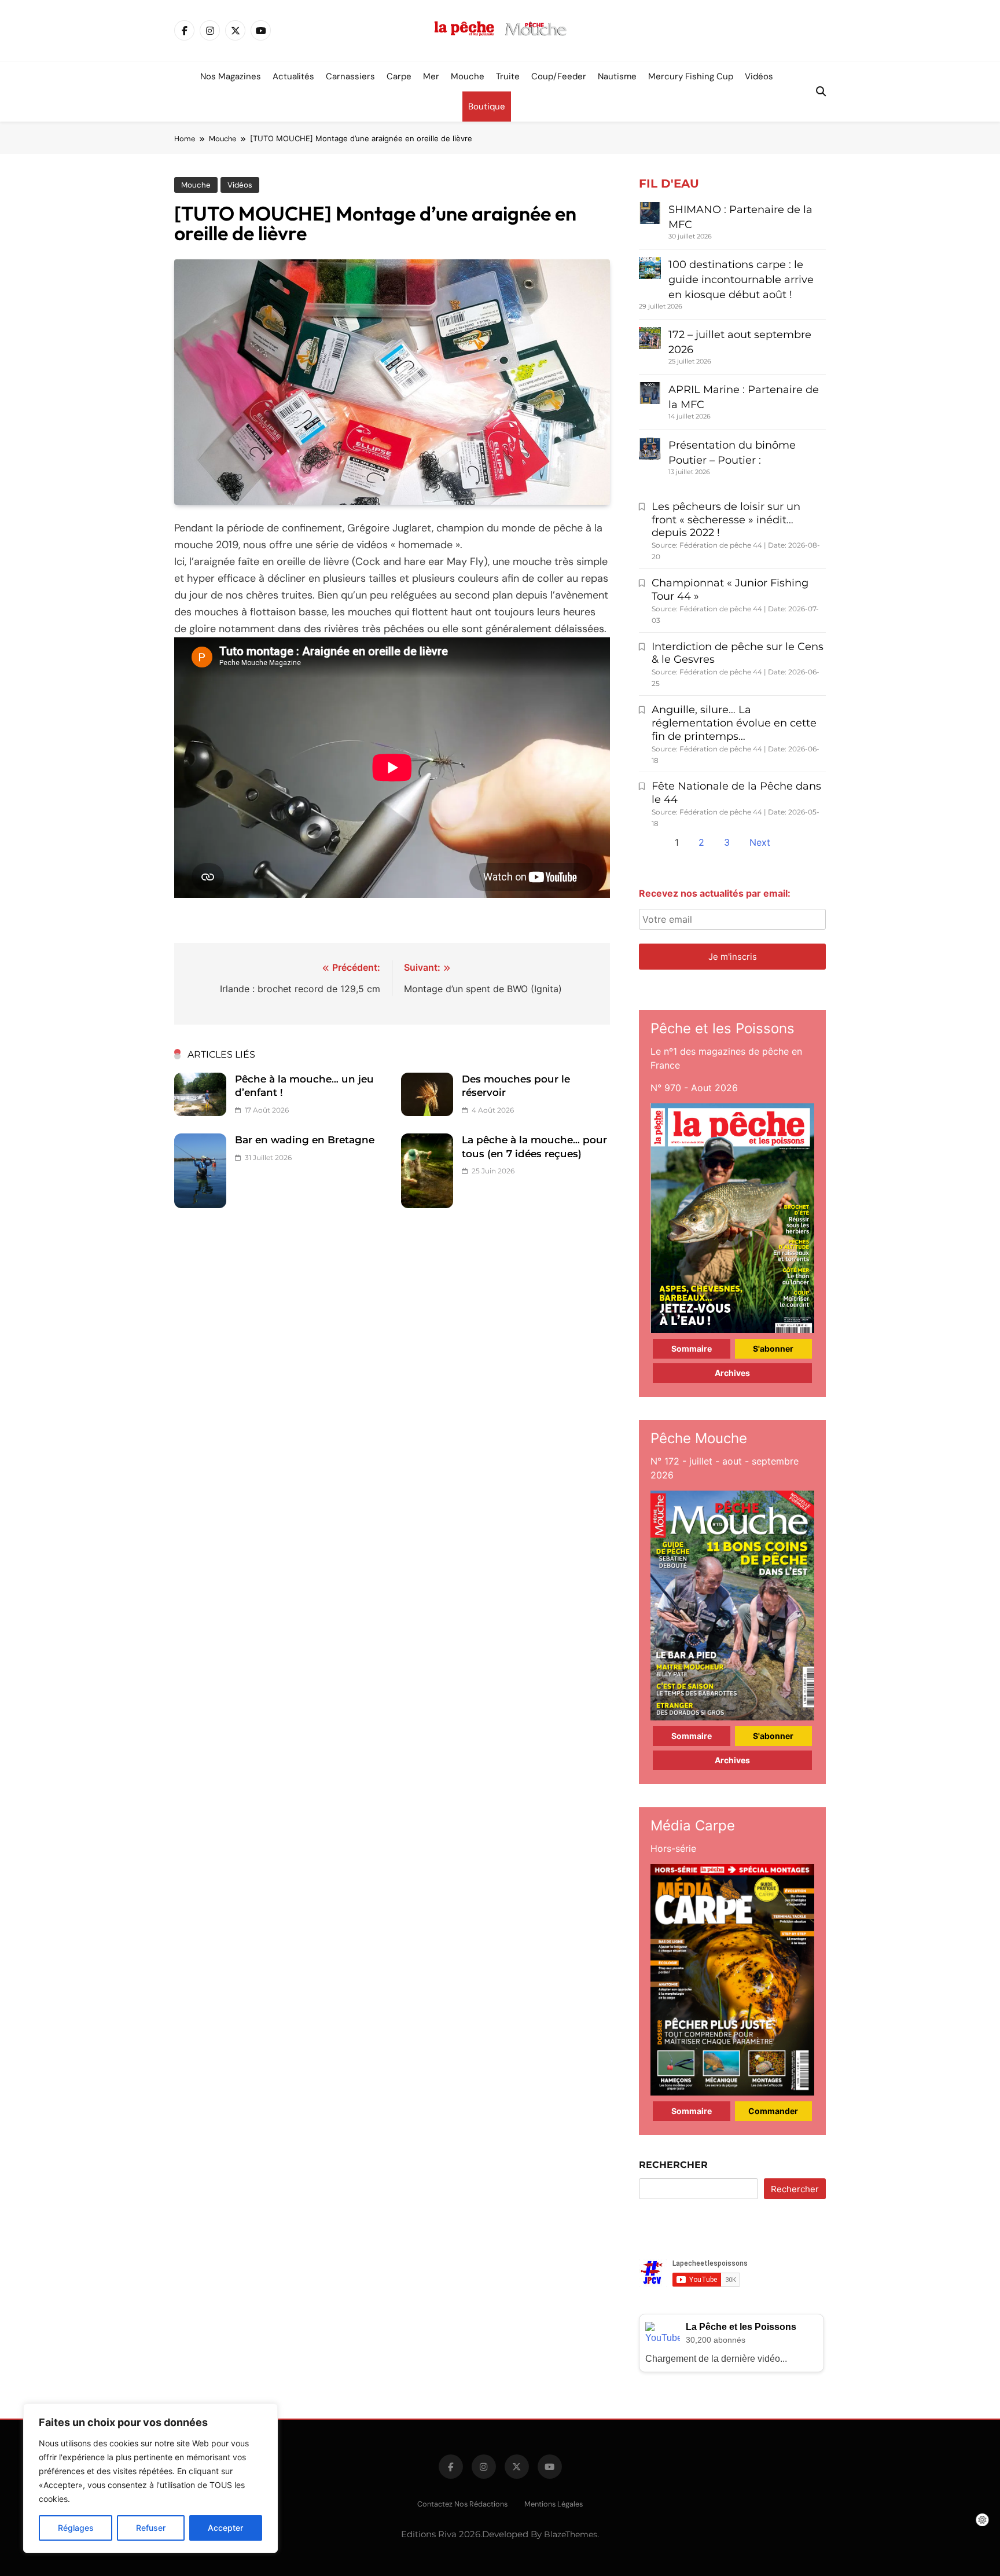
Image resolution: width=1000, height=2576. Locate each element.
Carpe (399, 76)
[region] (150, 2478)
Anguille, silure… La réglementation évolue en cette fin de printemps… (734, 723)
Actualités (293, 76)
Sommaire (692, 1348)
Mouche (468, 76)
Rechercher (673, 2165)
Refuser (151, 2528)
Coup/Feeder (559, 76)
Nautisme (617, 76)
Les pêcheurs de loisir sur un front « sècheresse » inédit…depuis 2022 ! (726, 520)
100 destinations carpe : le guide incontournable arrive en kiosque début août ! (741, 280)
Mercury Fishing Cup (691, 76)
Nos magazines (231, 76)
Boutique (487, 107)
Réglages (76, 2528)
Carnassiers (350, 76)
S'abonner (773, 1348)
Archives (732, 1373)
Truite (508, 76)
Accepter (225, 2528)
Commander (773, 2111)
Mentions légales (554, 2504)
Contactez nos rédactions (462, 2504)
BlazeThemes (571, 2534)
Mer (431, 76)
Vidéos (759, 76)
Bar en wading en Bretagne (305, 1140)
